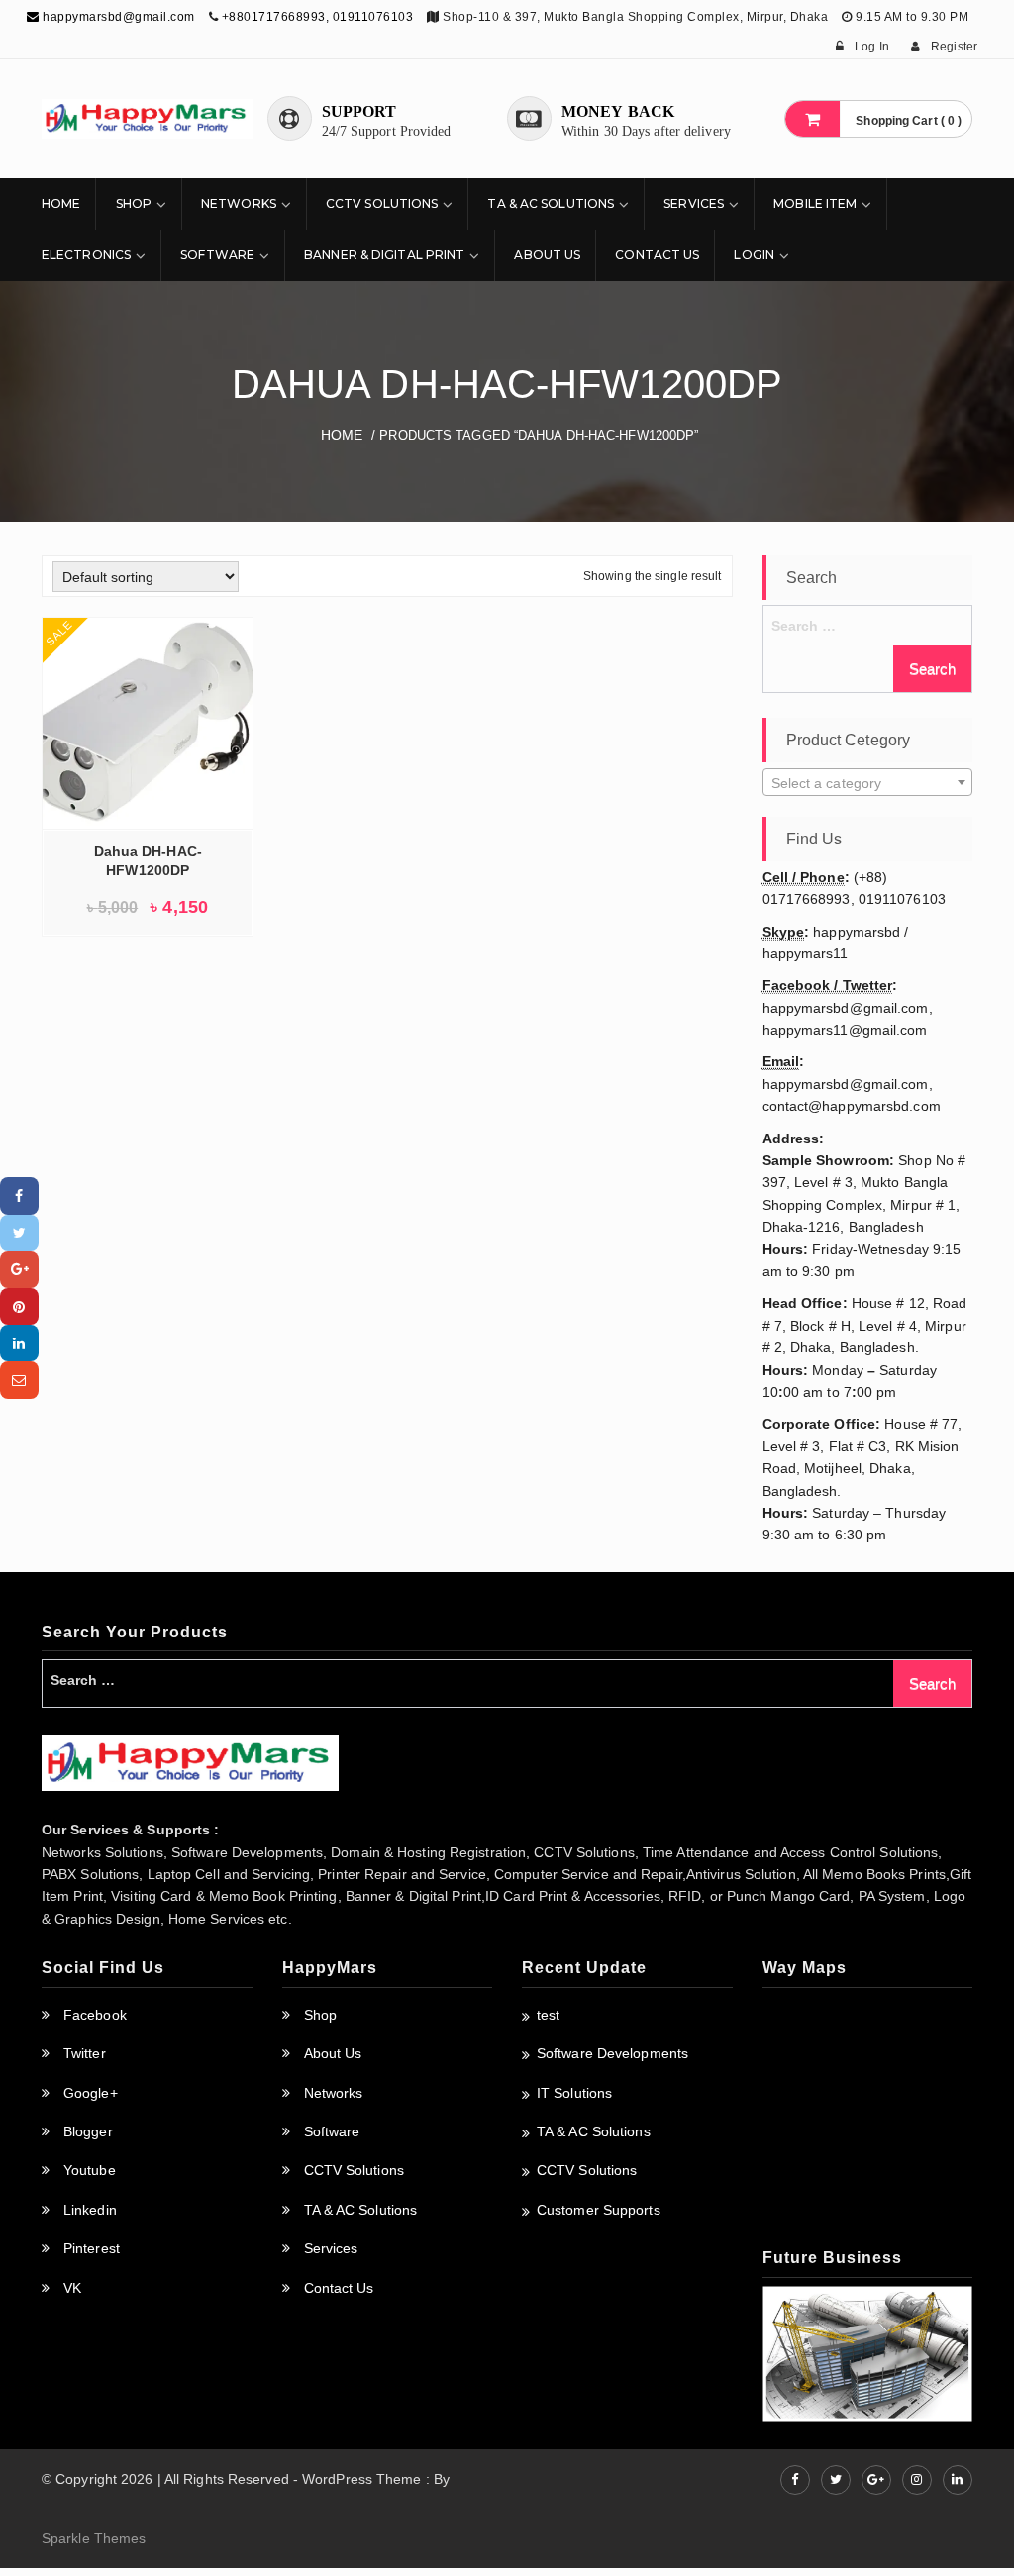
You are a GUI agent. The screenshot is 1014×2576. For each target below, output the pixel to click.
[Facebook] (19, 1195)
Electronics (86, 255)
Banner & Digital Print (384, 255)
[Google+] (19, 1270)
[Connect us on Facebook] (795, 2480)
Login (754, 255)
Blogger (88, 2131)
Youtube (90, 2170)
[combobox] (868, 782)
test (548, 2015)
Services (694, 203)
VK (72, 2288)
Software (217, 255)
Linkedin (90, 2210)
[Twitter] (19, 1233)
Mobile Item (815, 203)
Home (61, 203)
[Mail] (19, 1380)
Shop (134, 203)
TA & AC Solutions (551, 203)
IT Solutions (574, 2093)
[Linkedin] (19, 1343)
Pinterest (92, 2248)
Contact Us (657, 255)
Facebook (95, 2015)
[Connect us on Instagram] (917, 2480)
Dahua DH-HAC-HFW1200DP (148, 861)
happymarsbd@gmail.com (117, 17)
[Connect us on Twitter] (836, 2480)
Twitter (85, 2053)
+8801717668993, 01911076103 (318, 17)
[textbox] (868, 783)
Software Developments (612, 2053)
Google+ (91, 2093)
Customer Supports (599, 2210)
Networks (239, 203)
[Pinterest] (19, 1306)
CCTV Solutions (382, 203)
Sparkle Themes (94, 2538)
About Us (547, 255)
